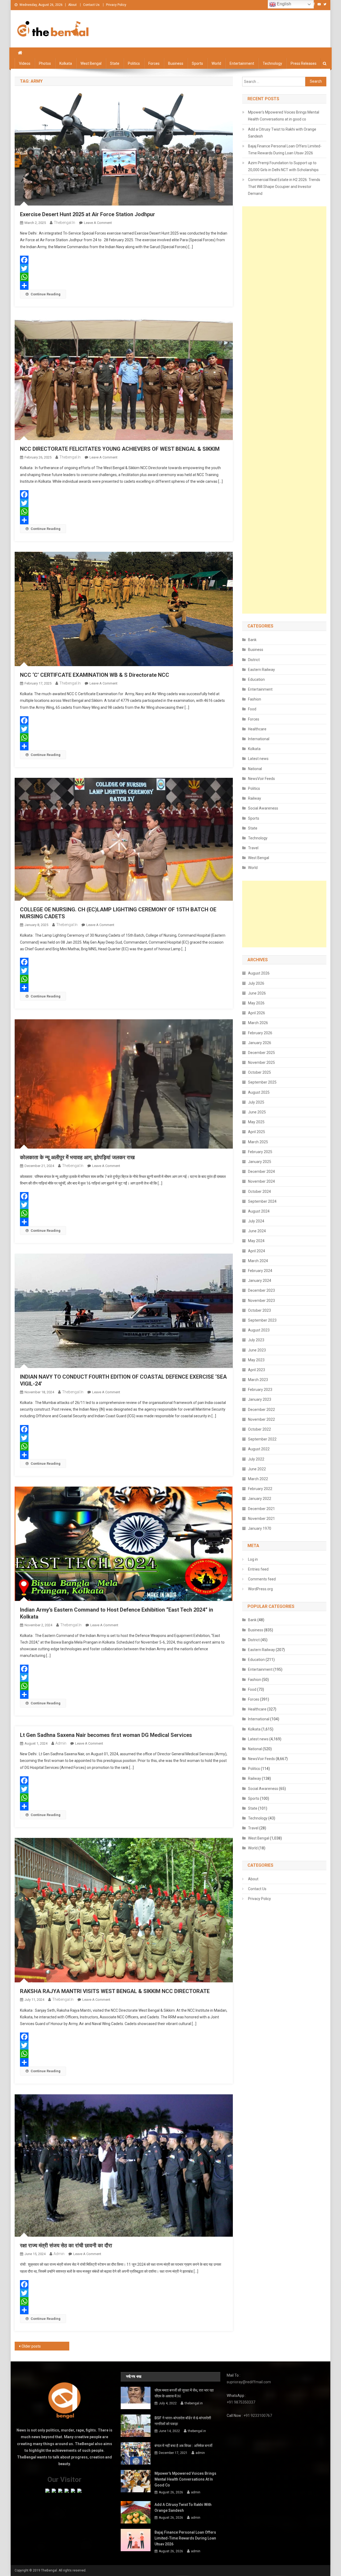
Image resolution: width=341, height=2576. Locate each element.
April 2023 (257, 1370)
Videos (25, 63)
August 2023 (259, 1330)
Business (176, 63)
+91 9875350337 (241, 2402)
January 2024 (260, 1281)
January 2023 (260, 1399)
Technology (272, 63)
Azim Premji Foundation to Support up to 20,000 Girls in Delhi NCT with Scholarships (283, 166)
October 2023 (259, 1310)
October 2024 (259, 1192)
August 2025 (259, 1092)
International (259, 739)
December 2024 (261, 1172)
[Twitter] (124, 268)
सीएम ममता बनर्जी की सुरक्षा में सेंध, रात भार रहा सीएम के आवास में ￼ (184, 2393)
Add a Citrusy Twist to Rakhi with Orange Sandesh (282, 133)
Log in (253, 1559)
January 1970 (260, 1528)
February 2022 (260, 1489)
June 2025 (257, 1112)
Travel (253, 848)
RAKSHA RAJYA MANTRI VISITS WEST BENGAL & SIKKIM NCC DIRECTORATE (115, 1991)
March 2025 (258, 1142)
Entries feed (258, 1569)
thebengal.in (64, 223)
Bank (252, 640)
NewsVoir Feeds (261, 779)
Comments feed (262, 1579)
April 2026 (257, 1013)
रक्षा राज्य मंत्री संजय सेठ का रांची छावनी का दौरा (66, 2245)
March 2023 (258, 1380)
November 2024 (261, 1181)
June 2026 (257, 993)
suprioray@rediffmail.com (249, 2382)
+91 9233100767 (258, 2416)
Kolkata (66, 63)
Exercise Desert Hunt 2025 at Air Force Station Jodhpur (88, 214)
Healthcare (257, 729)
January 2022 (260, 1499)
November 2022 (261, 1419)
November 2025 (261, 1062)
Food (252, 709)
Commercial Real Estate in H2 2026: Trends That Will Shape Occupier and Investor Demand (284, 187)
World (216, 63)
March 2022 (258, 1479)
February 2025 (260, 1152)
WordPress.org (260, 1589)
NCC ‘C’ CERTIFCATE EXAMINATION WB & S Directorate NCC (95, 675)
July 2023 (256, 1340)
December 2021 (261, 1509)
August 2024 (259, 1211)
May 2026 (256, 1003)
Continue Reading (46, 294)
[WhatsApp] (124, 277)
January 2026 (260, 1043)
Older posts (31, 2346)
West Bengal (91, 63)
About (72, 5)
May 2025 (256, 1122)
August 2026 (259, 973)
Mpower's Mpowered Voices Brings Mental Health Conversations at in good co (284, 116)
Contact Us (91, 5)
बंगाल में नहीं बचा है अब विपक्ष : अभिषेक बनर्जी (183, 2446)
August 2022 (259, 1449)
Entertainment (242, 63)
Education (256, 679)
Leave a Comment (98, 223)
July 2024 (256, 1221)
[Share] (124, 285)
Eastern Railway (261, 670)
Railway (255, 798)
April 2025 (257, 1132)
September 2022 (262, 1439)
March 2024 (258, 1261)
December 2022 (261, 1410)
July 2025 (256, 1102)
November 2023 (261, 1301)
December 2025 (261, 1053)
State (115, 63)
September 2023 (262, 1320)
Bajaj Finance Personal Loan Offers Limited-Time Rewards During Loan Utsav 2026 (285, 150)
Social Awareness (263, 808)
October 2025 (259, 1072)
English (283, 4)
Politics (134, 63)
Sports (197, 63)
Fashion (255, 699)
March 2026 (258, 1023)
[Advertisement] (284, 410)
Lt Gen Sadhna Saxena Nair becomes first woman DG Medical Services (106, 1735)
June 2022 (257, 1469)
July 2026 (256, 983)
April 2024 (257, 1251)
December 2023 (261, 1290)
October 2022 (259, 1429)
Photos (45, 63)
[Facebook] (124, 260)
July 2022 (256, 1459)
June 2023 (257, 1350)
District (254, 660)
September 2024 (262, 1201)
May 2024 (256, 1241)
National (255, 769)
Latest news (258, 759)
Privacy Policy (116, 5)
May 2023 (256, 1360)
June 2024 (257, 1231)
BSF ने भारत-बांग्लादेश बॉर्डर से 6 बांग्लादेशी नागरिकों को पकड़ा (183, 2421)
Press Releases (304, 63)
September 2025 (262, 1082)
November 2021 (261, 1519)
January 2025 (260, 1162)
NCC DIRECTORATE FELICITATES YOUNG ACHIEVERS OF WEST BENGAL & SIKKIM (120, 449)
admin (61, 1743)
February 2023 (260, 1390)
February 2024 (260, 1271)
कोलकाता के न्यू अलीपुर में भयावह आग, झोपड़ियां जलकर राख (77, 1157)
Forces (154, 63)
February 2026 (260, 1033)
